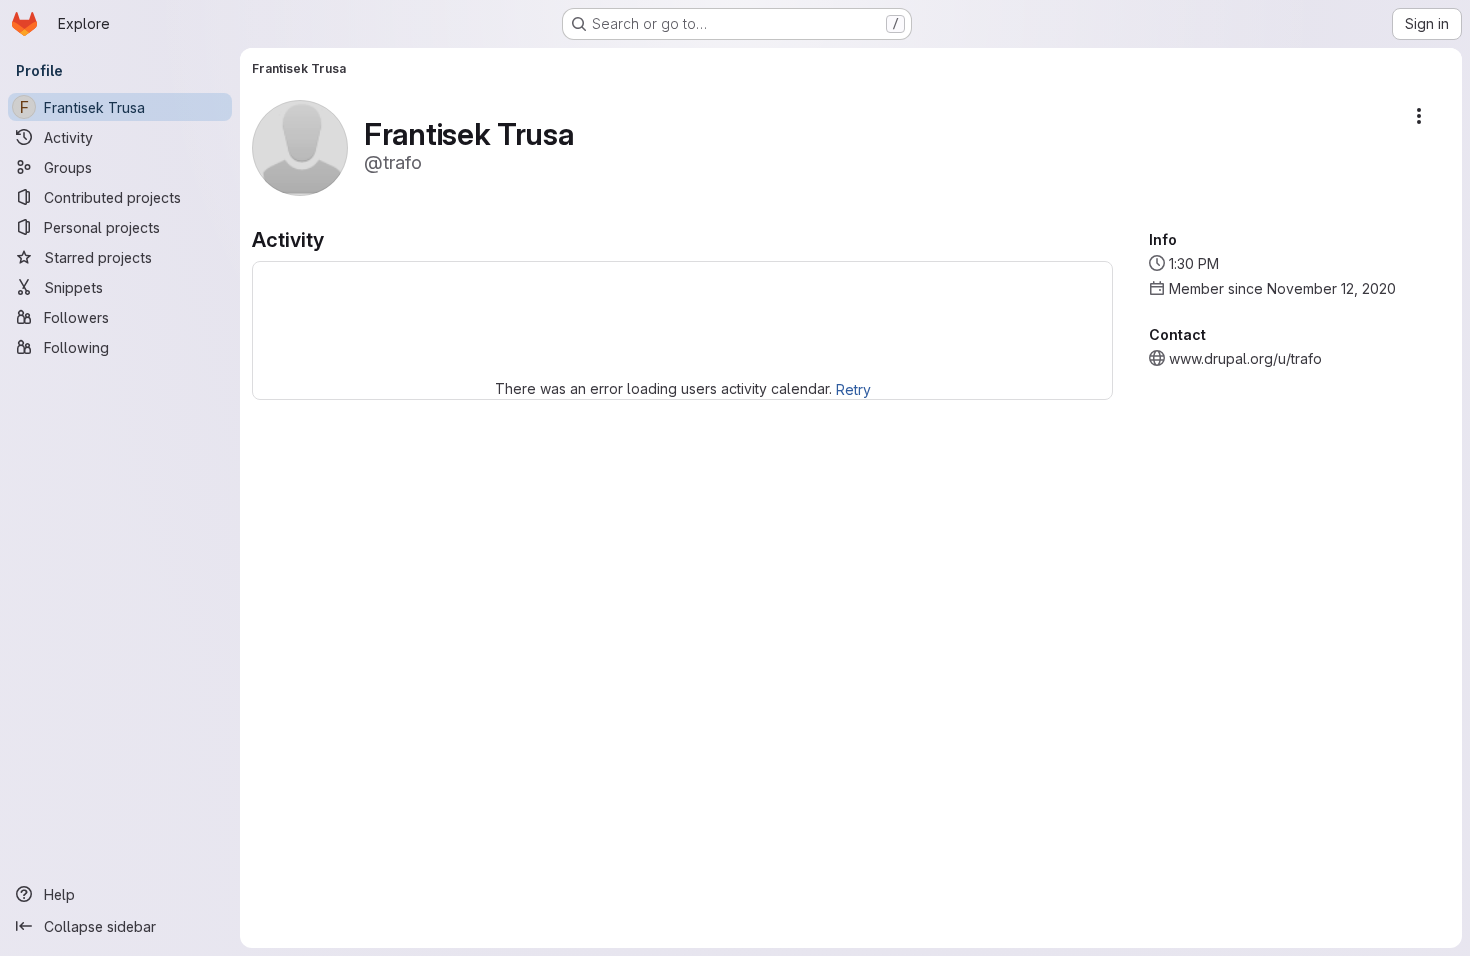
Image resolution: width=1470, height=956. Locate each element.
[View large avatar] (300, 146)
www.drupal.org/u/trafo (1245, 358)
